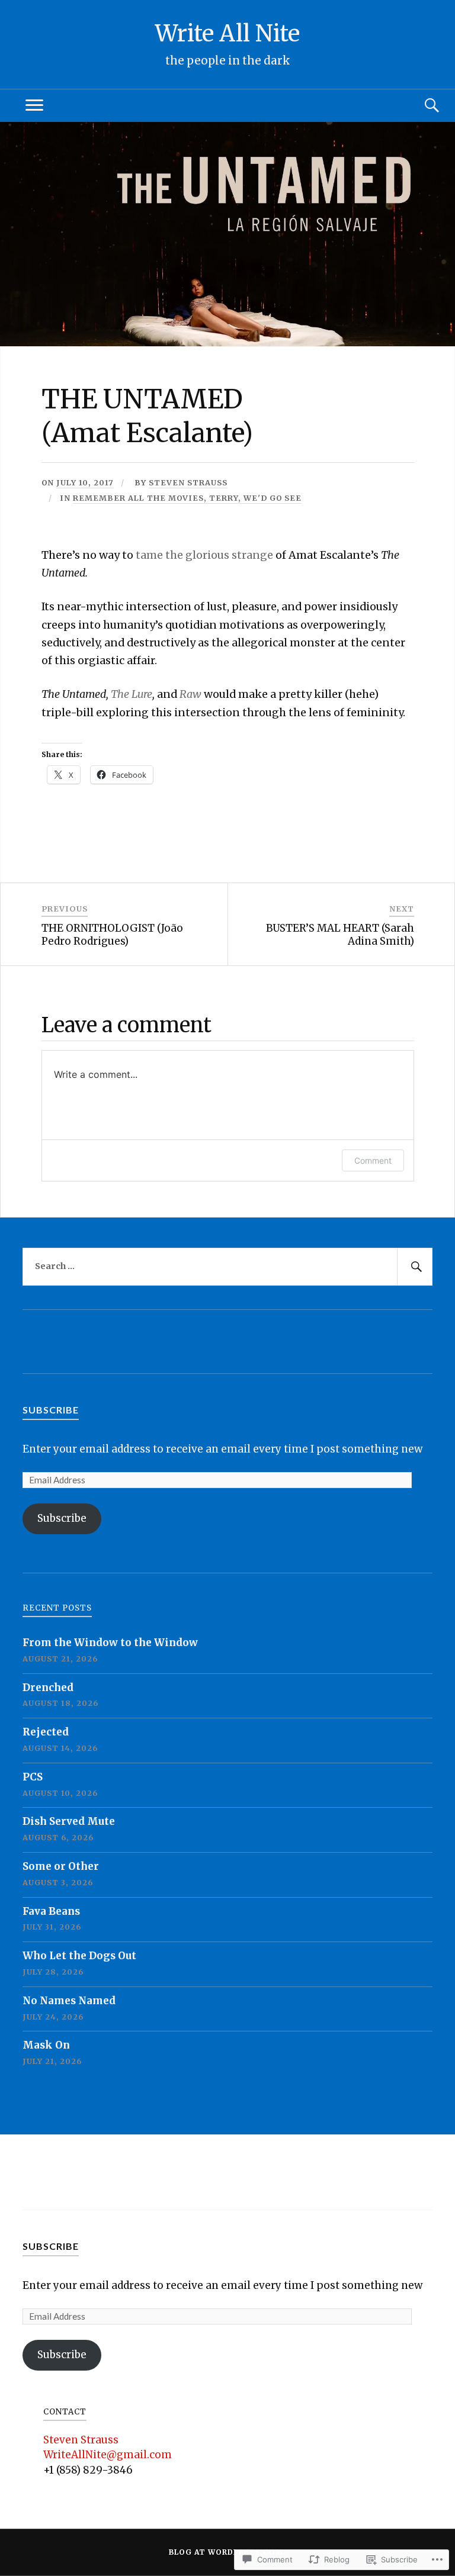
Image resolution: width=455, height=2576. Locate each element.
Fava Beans (51, 1911)
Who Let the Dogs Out (79, 1956)
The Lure (132, 694)
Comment (373, 1160)
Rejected (46, 1732)
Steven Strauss (188, 482)
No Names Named (69, 2001)
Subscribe (51, 1410)
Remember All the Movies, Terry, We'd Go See (187, 498)
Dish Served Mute (69, 1821)
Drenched (48, 1688)
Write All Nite (227, 33)
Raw (190, 694)
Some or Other (61, 1866)
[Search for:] (227, 1267)
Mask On (46, 2045)
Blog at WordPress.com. (227, 2552)
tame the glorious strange (204, 555)
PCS (33, 1777)
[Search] (421, 106)
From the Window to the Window (110, 1643)
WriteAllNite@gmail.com (108, 2455)
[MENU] (34, 106)
